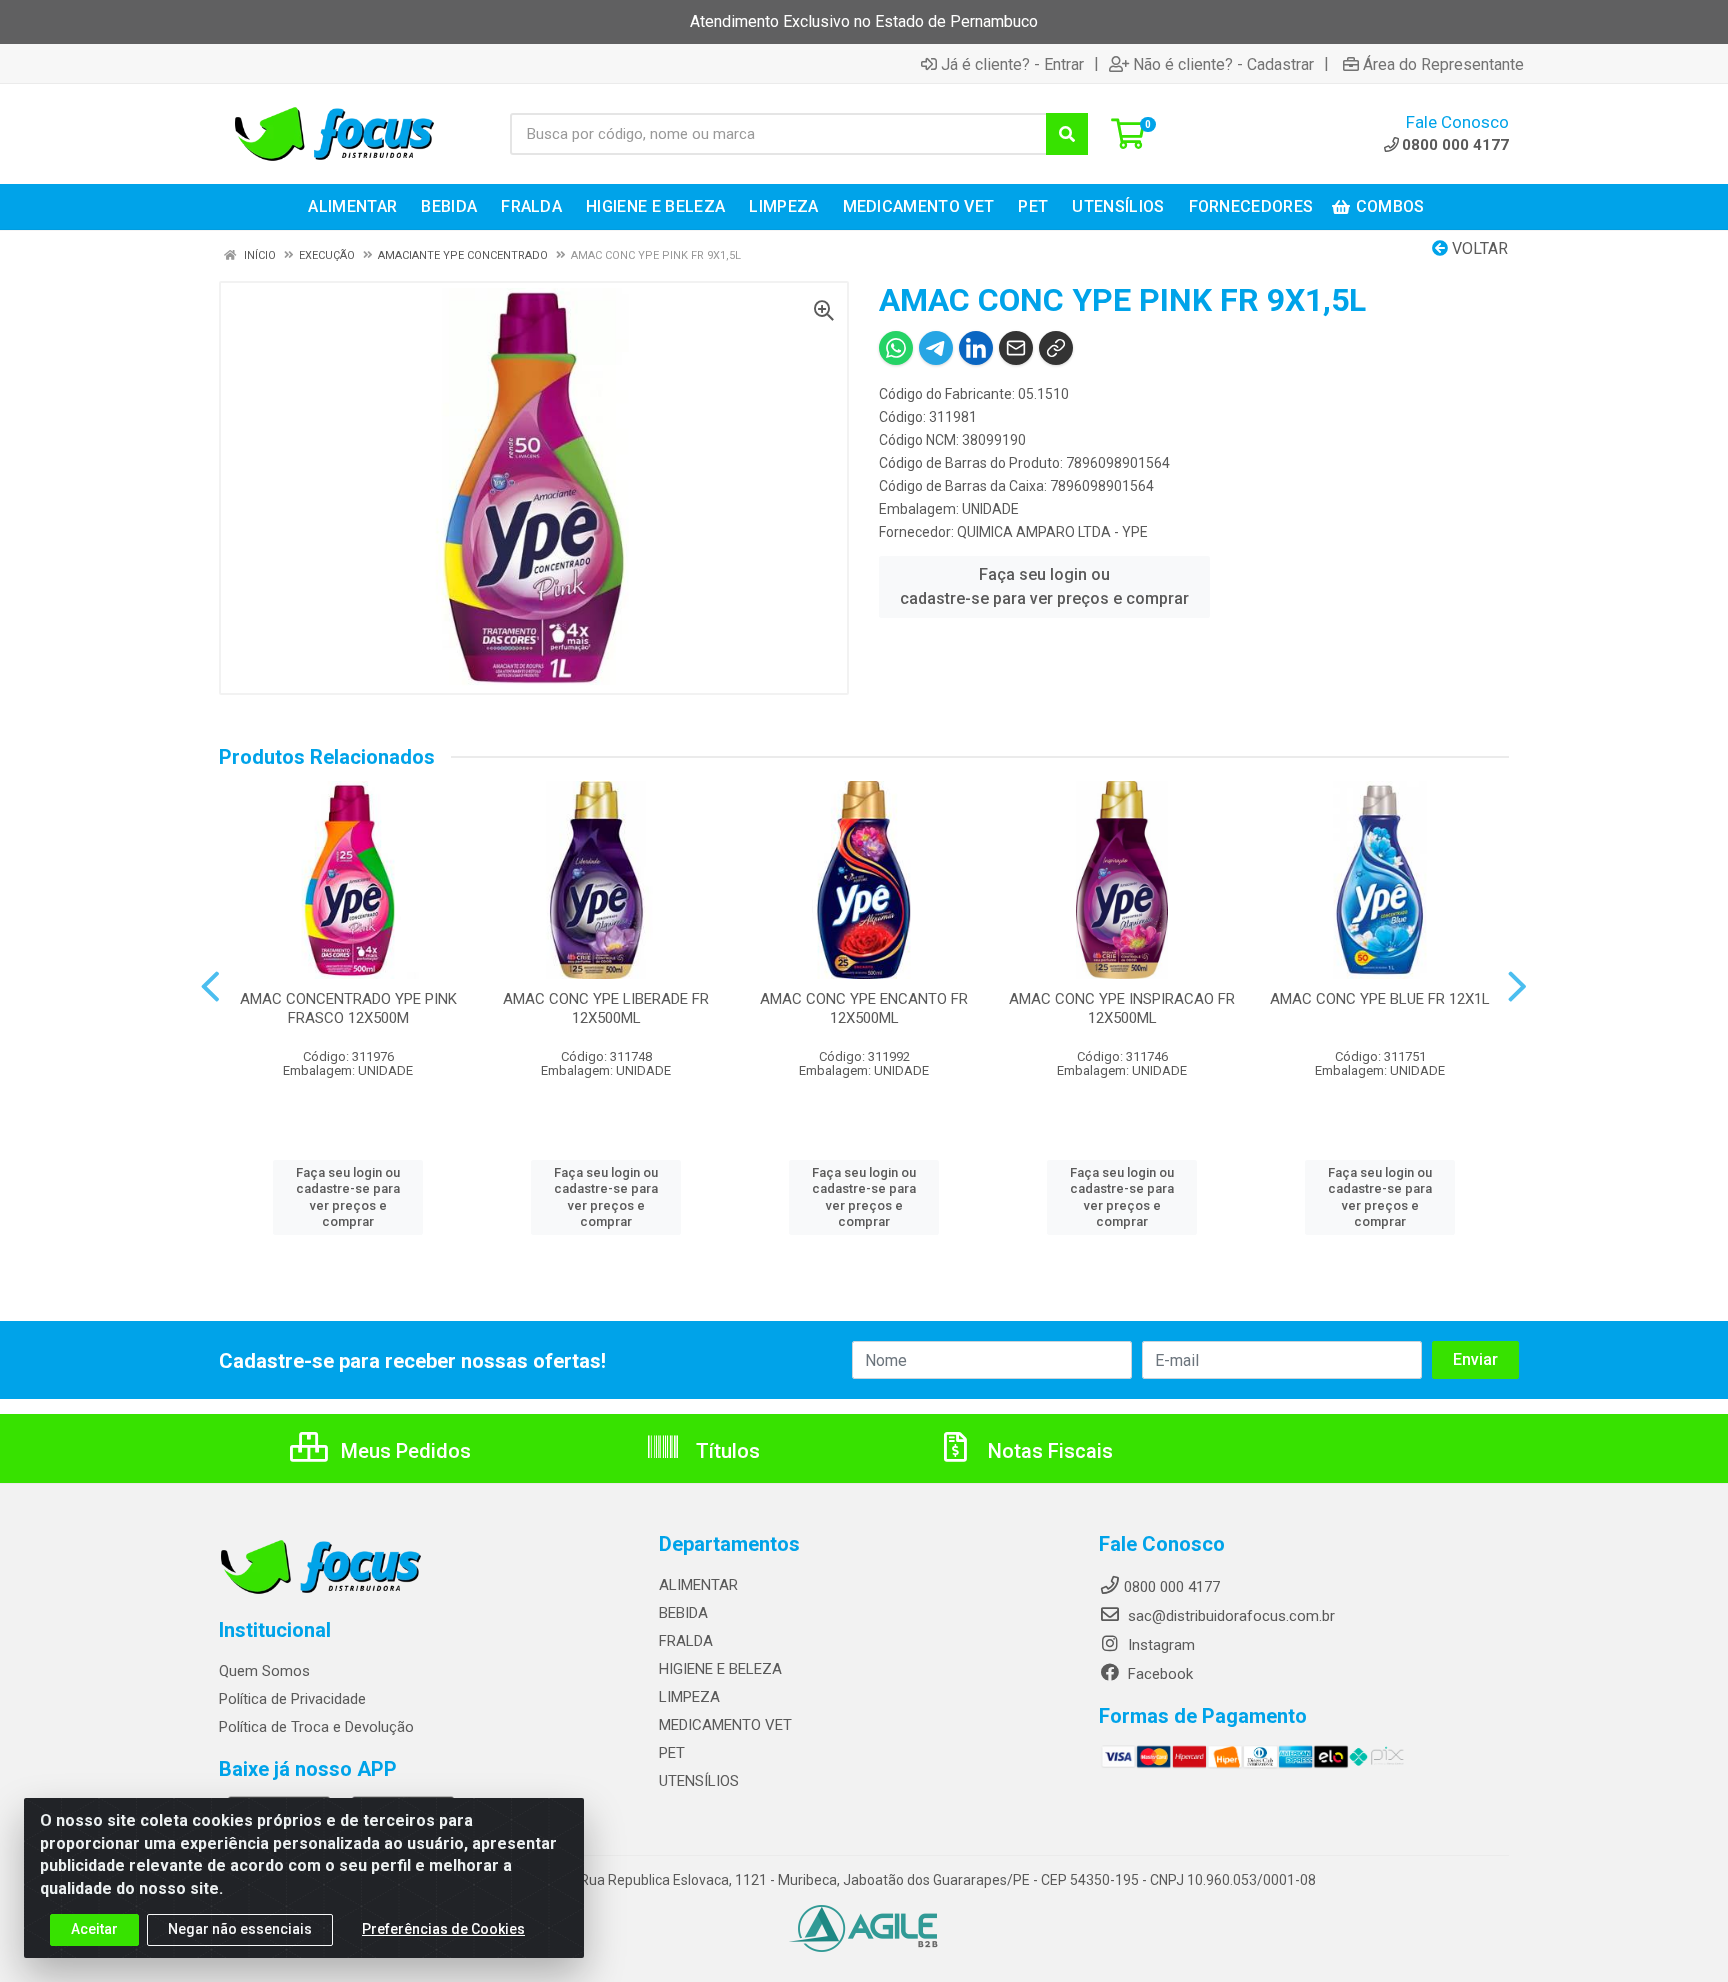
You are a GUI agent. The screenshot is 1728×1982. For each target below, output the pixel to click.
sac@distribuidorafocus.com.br (1229, 1616)
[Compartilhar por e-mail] (1016, 348)
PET (672, 1753)
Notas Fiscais (1048, 1451)
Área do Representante (1443, 64)
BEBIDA (683, 1613)
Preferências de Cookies (443, 1929)
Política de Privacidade (292, 1699)
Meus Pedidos (403, 1451)
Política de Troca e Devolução (316, 1727)
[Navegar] (210, 987)
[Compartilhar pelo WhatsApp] (896, 348)
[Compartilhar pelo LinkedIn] (976, 348)
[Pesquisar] (1067, 134)
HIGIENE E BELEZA (720, 1669)
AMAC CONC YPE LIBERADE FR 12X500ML (606, 1008)
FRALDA (686, 1641)
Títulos (725, 1451)
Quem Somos (264, 1671)
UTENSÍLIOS (699, 1781)
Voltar (1478, 248)
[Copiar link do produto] (1056, 348)
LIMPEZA (689, 1697)
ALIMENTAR (698, 1585)
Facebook (1158, 1674)
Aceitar (94, 1929)
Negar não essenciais (240, 1929)
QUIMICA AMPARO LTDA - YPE (1052, 532)
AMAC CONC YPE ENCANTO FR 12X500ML (864, 1008)
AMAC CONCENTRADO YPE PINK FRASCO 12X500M (348, 1008)
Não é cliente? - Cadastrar (1223, 64)
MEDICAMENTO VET (725, 1725)
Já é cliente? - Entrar (1012, 64)
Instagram (1159, 1645)
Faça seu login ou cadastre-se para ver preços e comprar (1044, 586)
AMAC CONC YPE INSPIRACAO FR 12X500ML (1122, 1008)
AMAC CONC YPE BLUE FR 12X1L (1380, 999)
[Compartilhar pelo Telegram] (936, 348)
